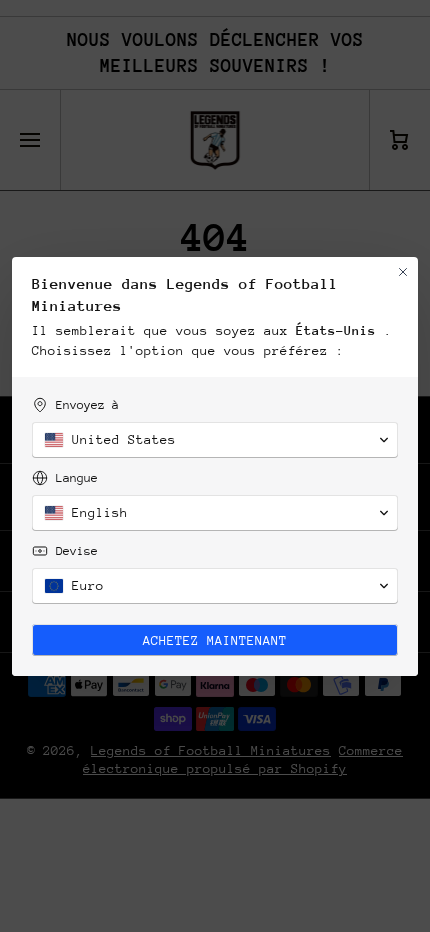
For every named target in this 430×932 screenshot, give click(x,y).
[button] (215, 440)
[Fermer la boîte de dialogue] (403, 272)
